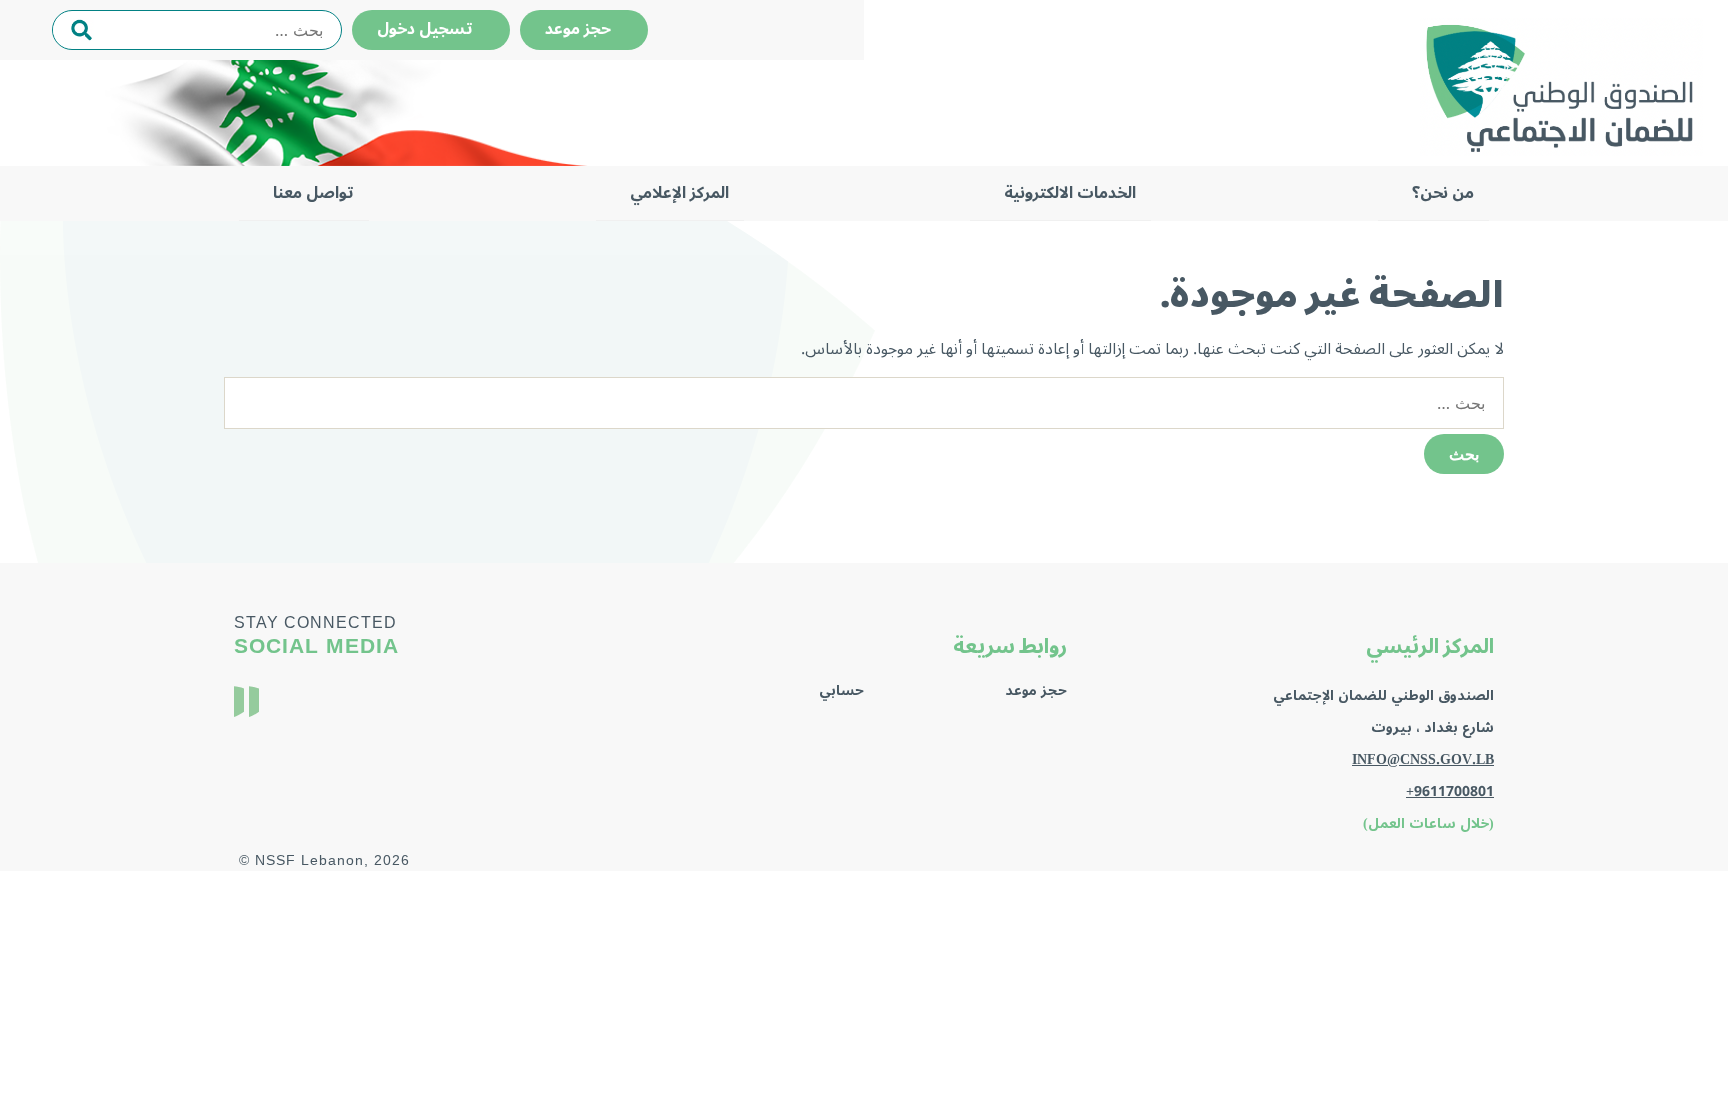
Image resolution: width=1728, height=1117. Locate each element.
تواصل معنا (313, 193)
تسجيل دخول (431, 29)
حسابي (841, 690)
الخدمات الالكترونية (1070, 193)
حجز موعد (584, 29)
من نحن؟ (1443, 193)
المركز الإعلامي (679, 193)
